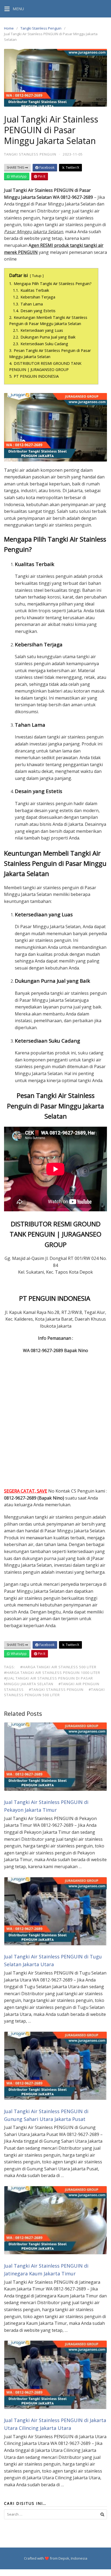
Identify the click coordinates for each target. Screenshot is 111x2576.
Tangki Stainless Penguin (41, 28)
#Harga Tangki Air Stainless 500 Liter (58, 1667)
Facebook (46, 167)
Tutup (37, 276)
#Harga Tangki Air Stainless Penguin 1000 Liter (52, 1673)
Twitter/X (72, 167)
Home (9, 28)
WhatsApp (18, 176)
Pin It (41, 176)
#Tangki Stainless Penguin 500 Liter (54, 1692)
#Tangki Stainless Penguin (56, 1689)
